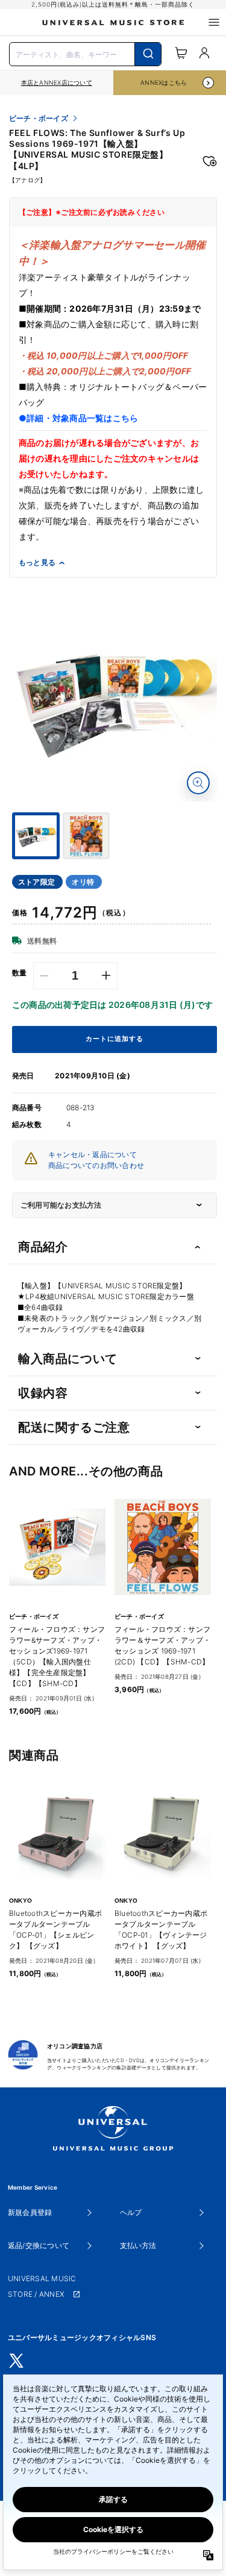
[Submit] (148, 54)
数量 (20, 973)
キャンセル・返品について (93, 1154)
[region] (57, 83)
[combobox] (85, 53)
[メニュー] (214, 22)
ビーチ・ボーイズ (39, 119)
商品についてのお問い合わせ (96, 1165)
